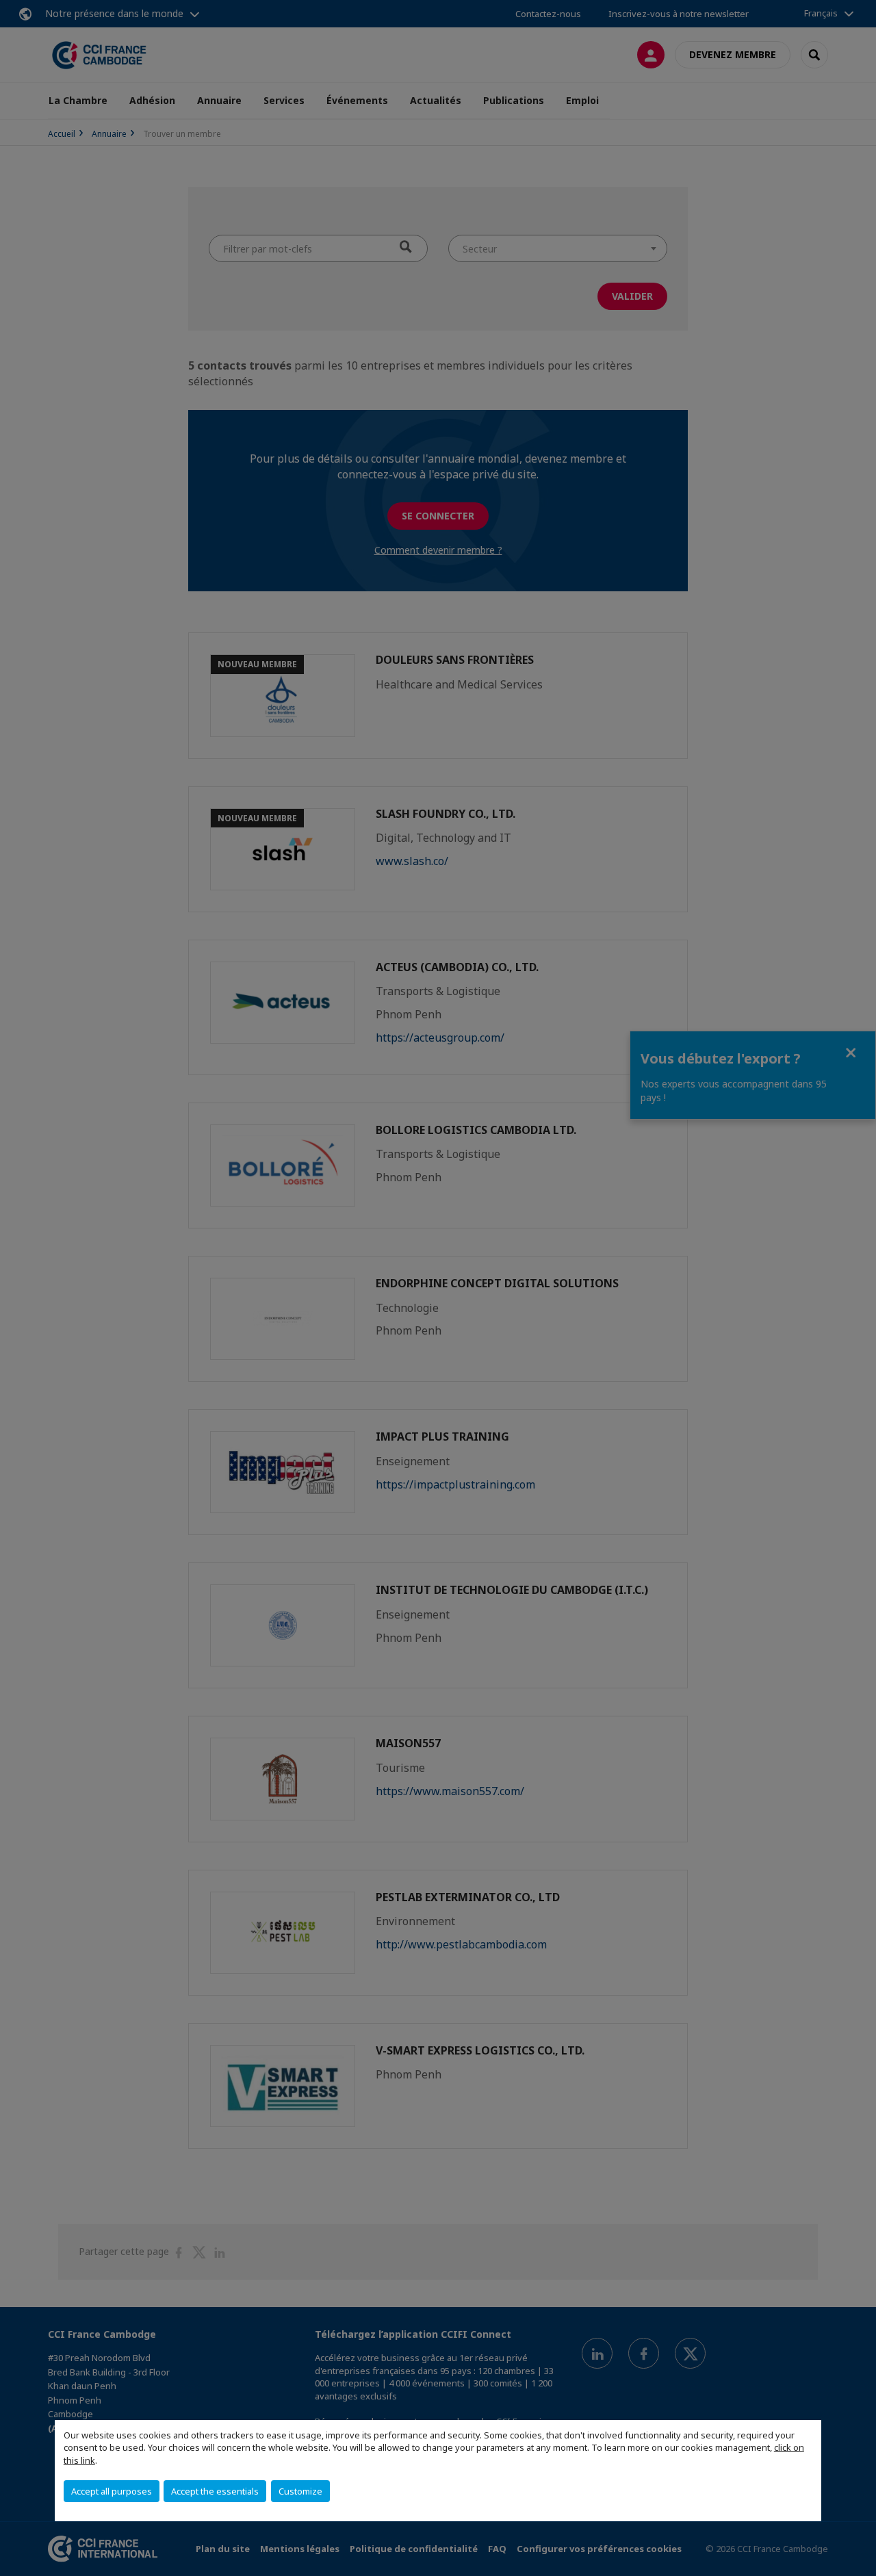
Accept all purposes (112, 2491)
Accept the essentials (215, 2491)
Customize (300, 2491)
